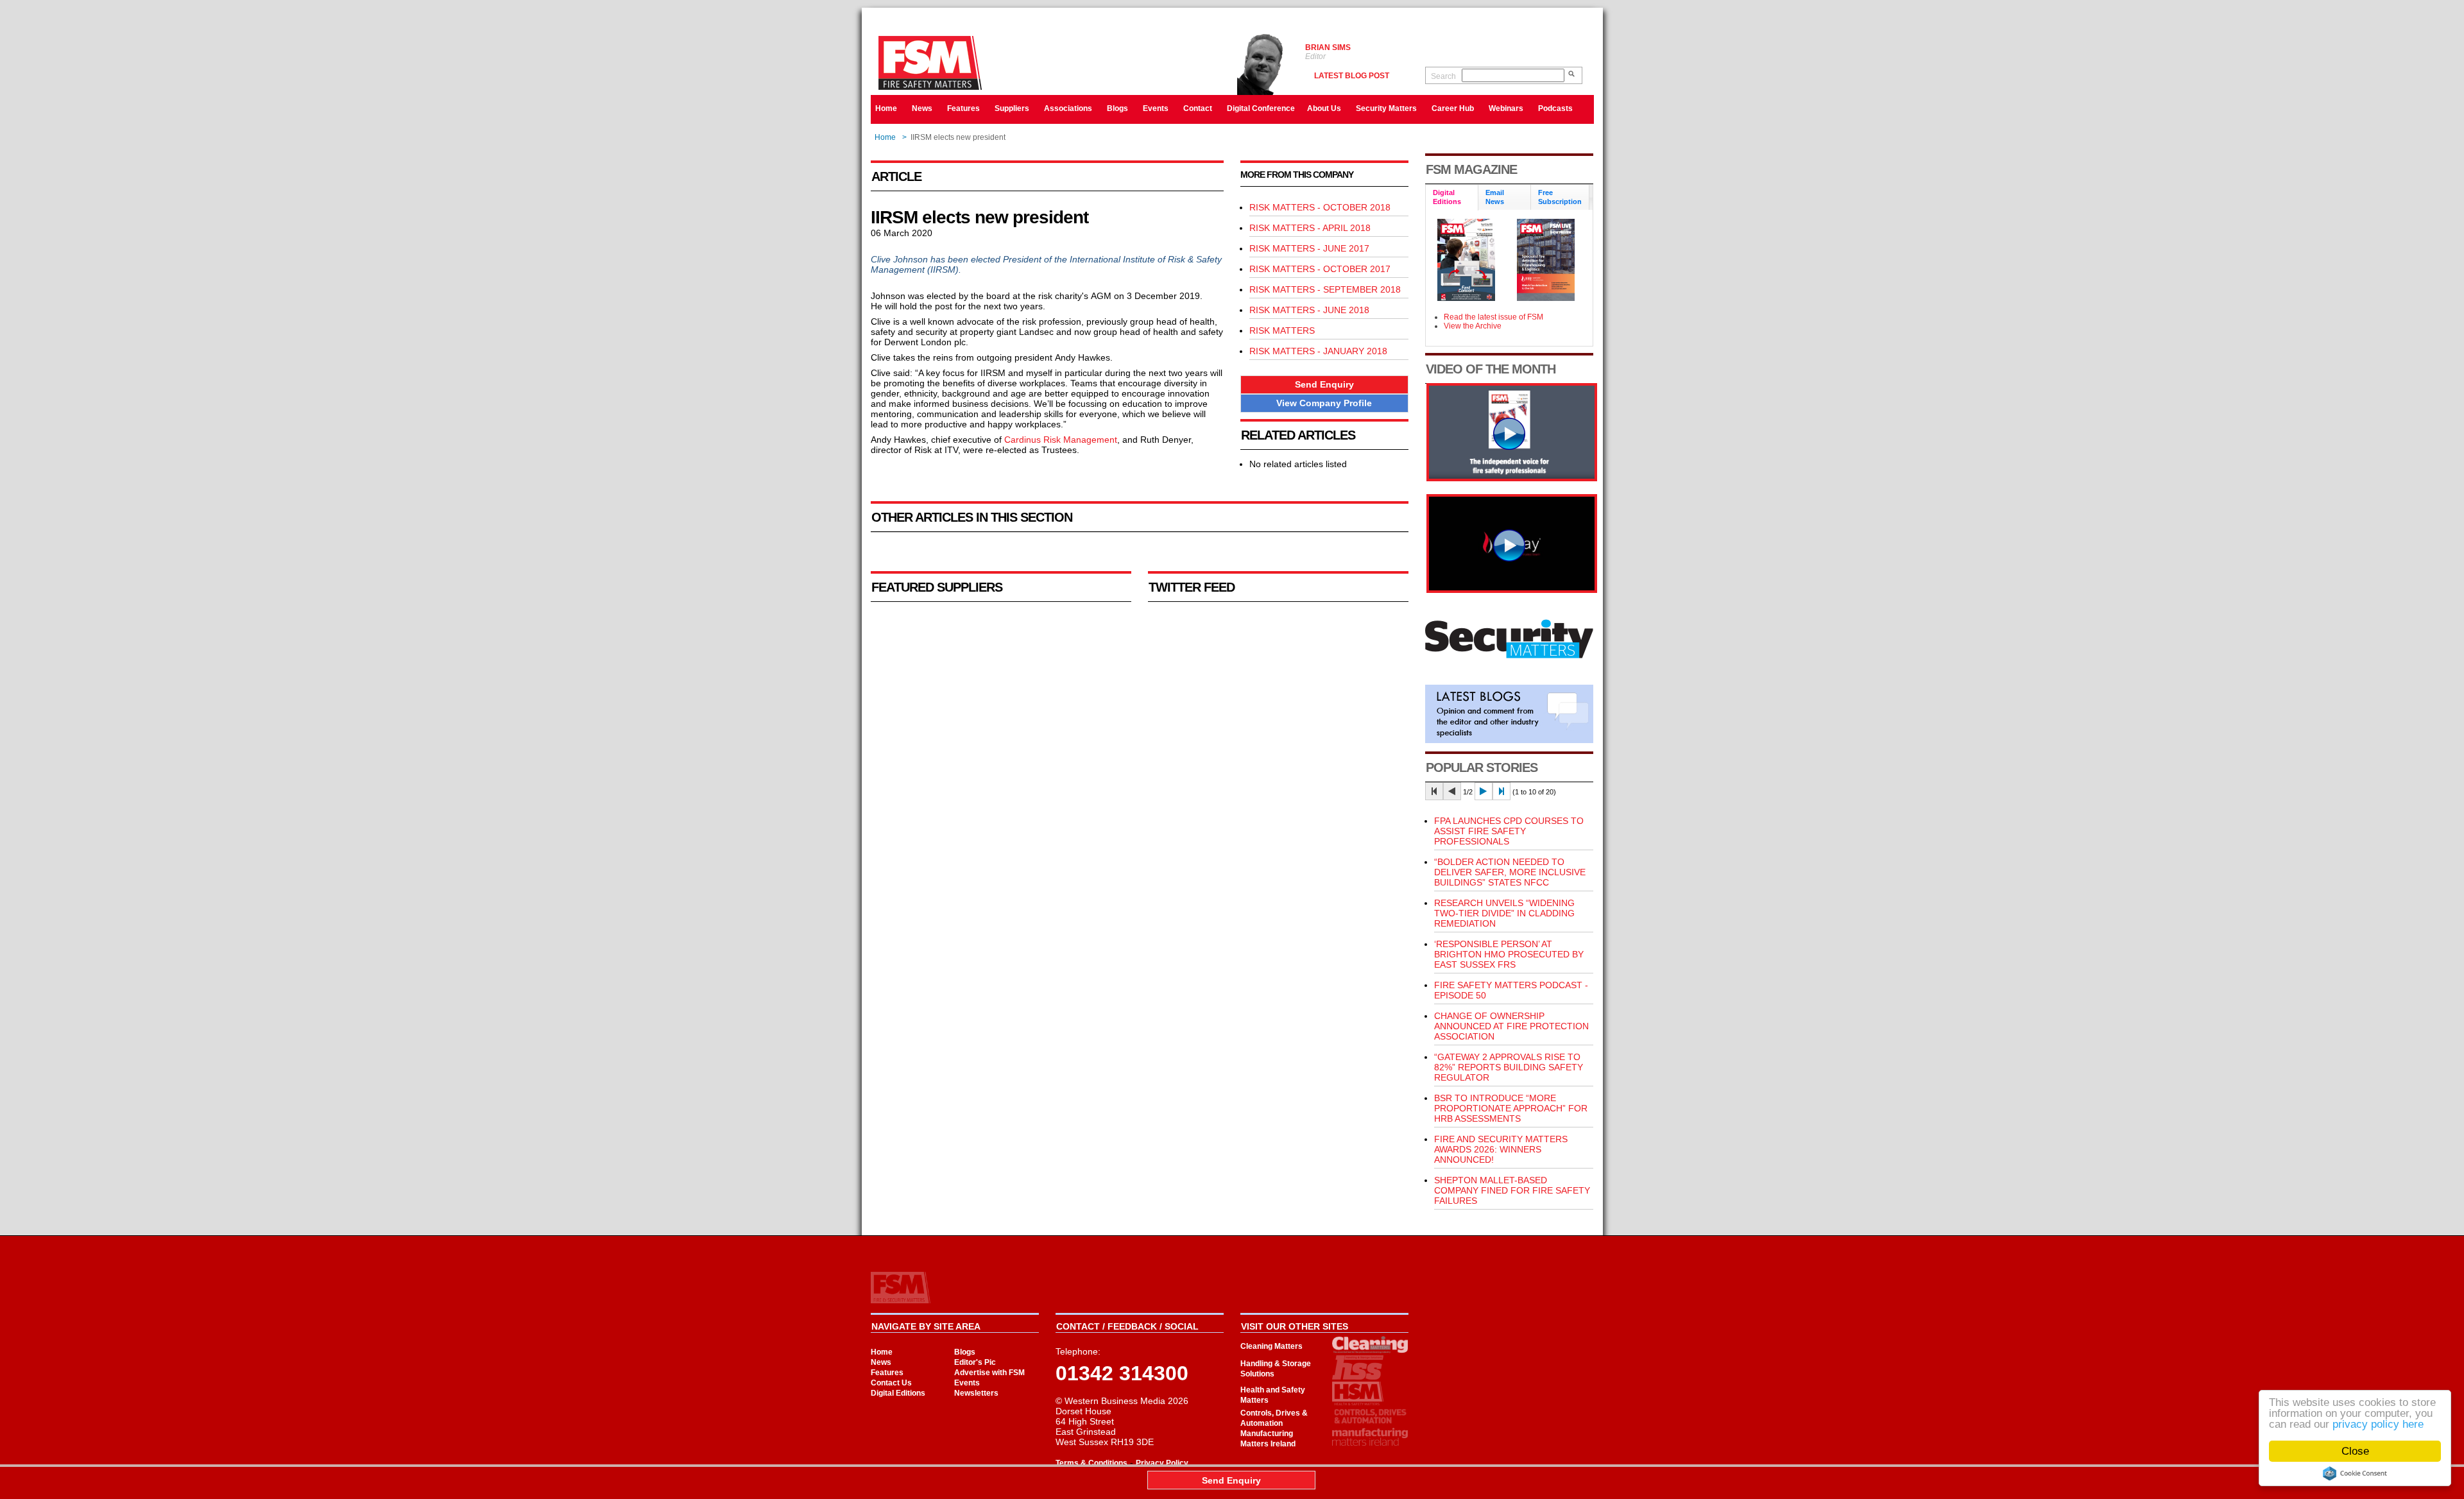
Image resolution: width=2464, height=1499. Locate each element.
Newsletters (976, 1393)
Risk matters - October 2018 (1320, 207)
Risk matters (1282, 330)
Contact (1198, 108)
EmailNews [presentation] (1495, 197)
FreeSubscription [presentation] (1560, 197)
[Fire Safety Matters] (1512, 478)
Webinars (1506, 108)
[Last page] (1502, 791)
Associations (1068, 108)
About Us (1324, 108)
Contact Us (891, 1383)
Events (1156, 108)
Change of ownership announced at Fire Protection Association (1511, 1026)
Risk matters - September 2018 (1325, 289)
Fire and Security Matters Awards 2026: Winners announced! (1501, 1149)
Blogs (1117, 108)
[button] (1324, 385)
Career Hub (1453, 108)
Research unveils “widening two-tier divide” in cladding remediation (1504, 913)
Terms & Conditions (1091, 1463)
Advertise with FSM (989, 1373)
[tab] (1452, 198)
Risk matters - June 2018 (1309, 310)
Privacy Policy (1162, 1463)
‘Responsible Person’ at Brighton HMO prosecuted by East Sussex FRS (1509, 954)
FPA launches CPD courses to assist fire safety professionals (1509, 831)
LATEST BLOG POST (1352, 76)
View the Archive (1473, 326)
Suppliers (1012, 108)
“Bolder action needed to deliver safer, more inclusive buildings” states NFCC (1510, 872)
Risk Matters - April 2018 (1310, 228)
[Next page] (1484, 791)
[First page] (1434, 791)
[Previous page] (1452, 791)
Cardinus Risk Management (1061, 440)
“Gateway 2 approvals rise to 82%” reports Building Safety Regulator (1509, 1067)
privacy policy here (2378, 1424)
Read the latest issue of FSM (1493, 317)
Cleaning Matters (1271, 1346)
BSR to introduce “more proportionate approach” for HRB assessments (1511, 1108)
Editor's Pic (975, 1362)
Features (963, 108)
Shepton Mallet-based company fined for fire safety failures (1512, 1190)
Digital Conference (1261, 108)
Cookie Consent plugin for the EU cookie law (2355, 1473)
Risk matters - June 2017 (1309, 248)
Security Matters (1386, 108)
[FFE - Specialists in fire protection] (1512, 590)
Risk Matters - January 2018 (1318, 351)
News (922, 108)
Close (2355, 1451)
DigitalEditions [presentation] (1447, 197)
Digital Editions (898, 1393)
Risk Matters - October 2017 (1320, 269)
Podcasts (1555, 108)
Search (1443, 76)
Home (886, 108)
